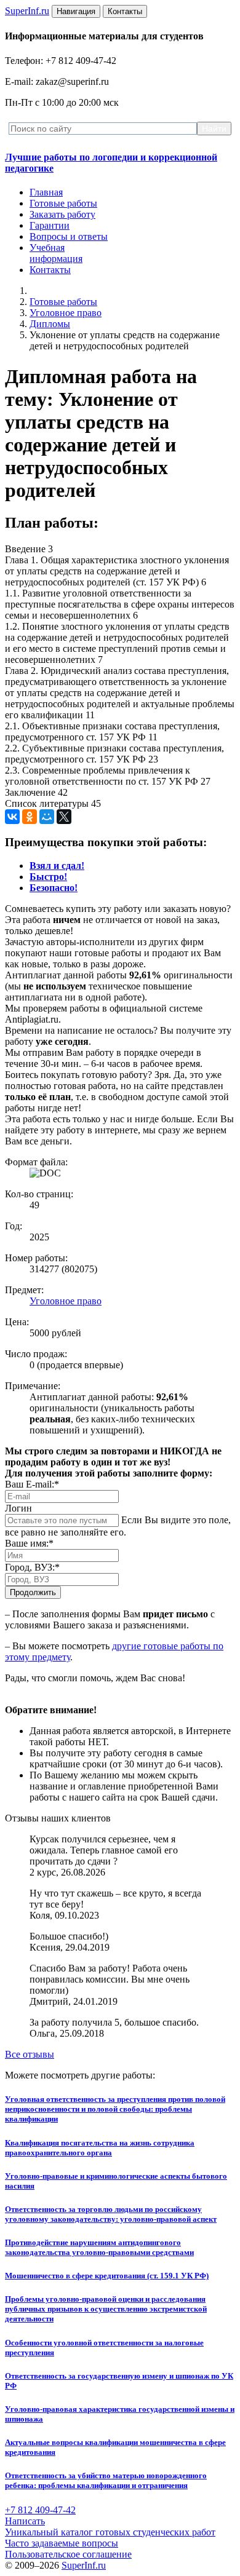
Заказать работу (62, 214)
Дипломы (50, 324)
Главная (46, 192)
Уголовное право (66, 313)
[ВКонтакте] (12, 817)
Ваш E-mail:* (32, 1484)
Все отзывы (30, 2054)
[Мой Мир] (47, 817)
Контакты (50, 270)
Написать (25, 2521)
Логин (18, 1508)
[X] (64, 817)
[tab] (57, 866)
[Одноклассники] (30, 817)
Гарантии (50, 225)
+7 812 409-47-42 (40, 2510)
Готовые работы (63, 203)
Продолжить (33, 1592)
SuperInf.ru (84, 2565)
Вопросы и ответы (69, 236)
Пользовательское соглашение (68, 2554)
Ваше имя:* (29, 1543)
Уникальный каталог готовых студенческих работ (110, 2532)
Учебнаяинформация (56, 253)
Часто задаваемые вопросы (62, 2543)
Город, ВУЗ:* (32, 1567)
